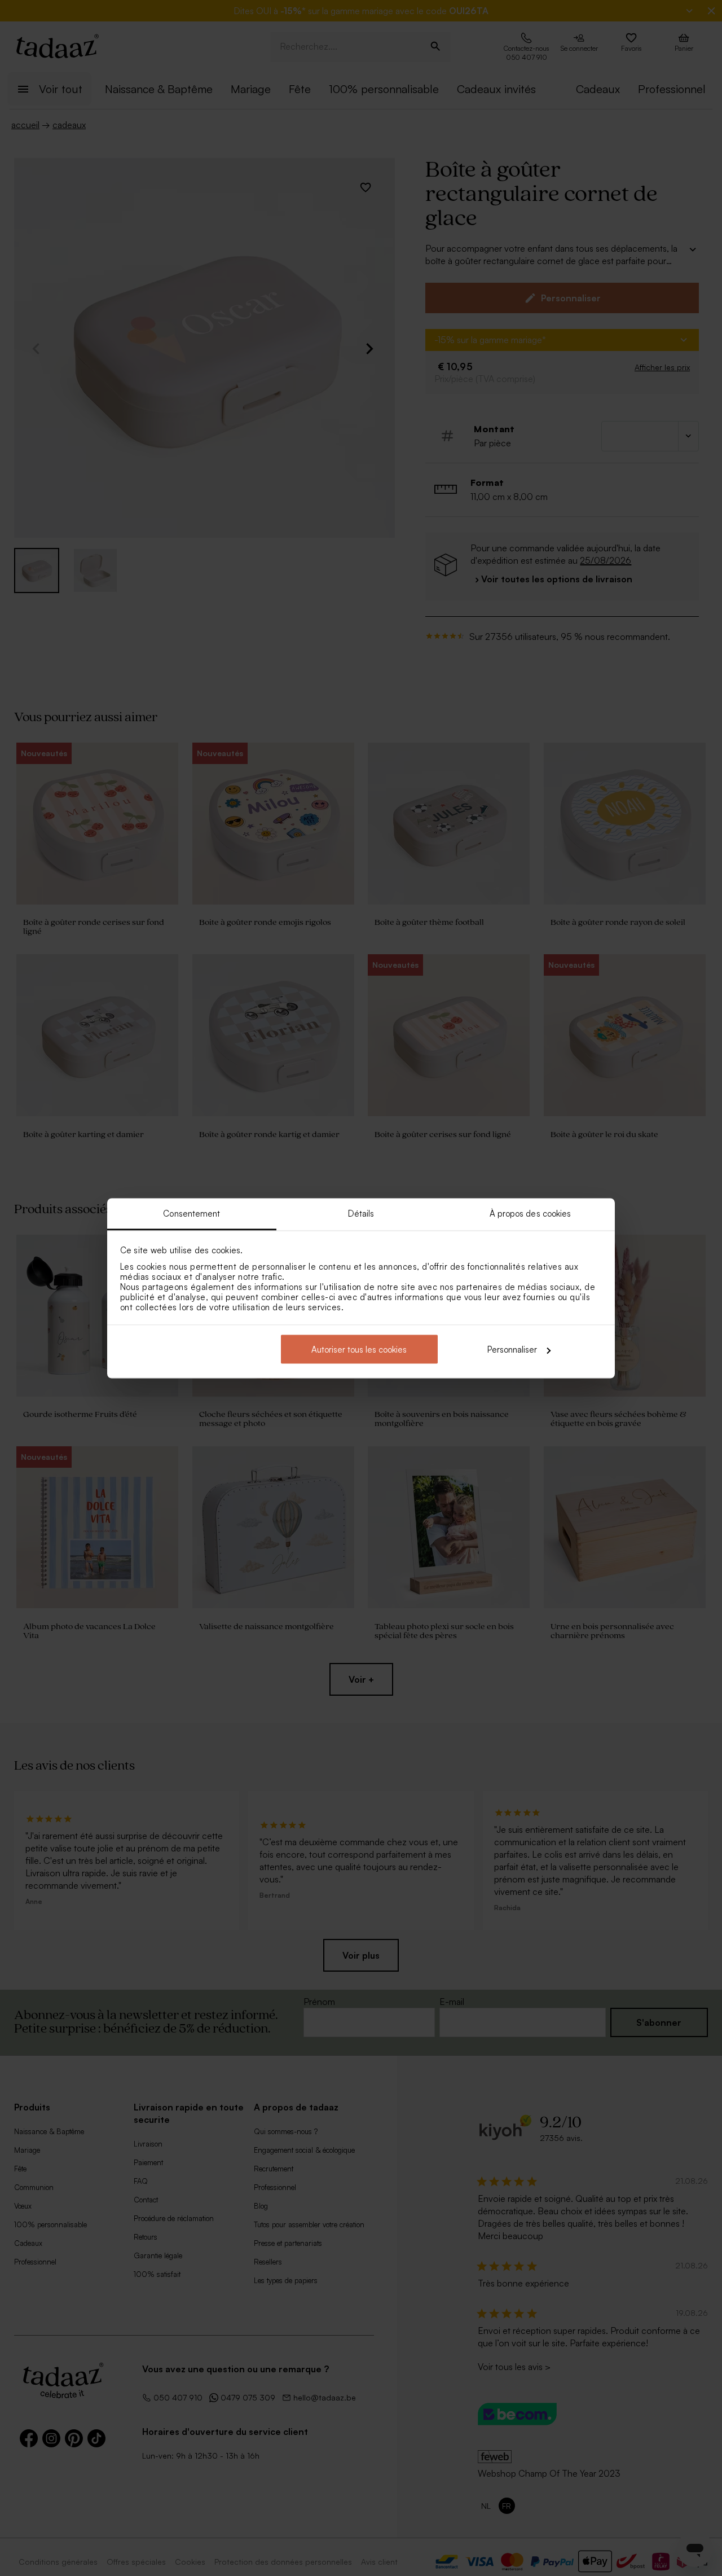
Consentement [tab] (191, 1213)
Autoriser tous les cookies (359, 1350)
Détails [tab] (361, 1213)
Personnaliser (512, 1350)
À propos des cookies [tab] (531, 1213)
